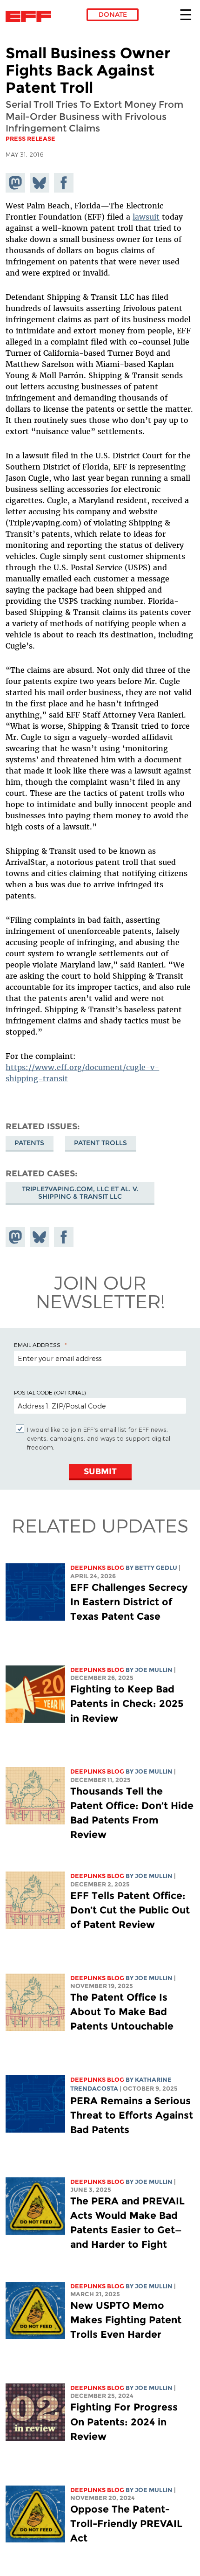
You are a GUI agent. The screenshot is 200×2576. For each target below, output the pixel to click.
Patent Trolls (100, 1143)
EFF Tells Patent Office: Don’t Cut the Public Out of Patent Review (130, 1910)
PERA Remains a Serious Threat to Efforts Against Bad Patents (132, 2115)
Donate (113, 14)
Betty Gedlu (156, 1568)
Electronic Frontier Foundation (31, 16)
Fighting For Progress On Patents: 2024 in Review (124, 2421)
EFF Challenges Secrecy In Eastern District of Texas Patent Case (129, 1602)
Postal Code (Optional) (50, 1392)
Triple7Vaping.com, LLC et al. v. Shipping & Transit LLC (80, 1193)
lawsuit (146, 217)
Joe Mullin (154, 1670)
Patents (29, 1143)
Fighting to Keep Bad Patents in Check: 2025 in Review (127, 1703)
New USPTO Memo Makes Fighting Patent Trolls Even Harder (126, 2320)
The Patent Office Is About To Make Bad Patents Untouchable (122, 2012)
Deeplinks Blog (97, 1568)
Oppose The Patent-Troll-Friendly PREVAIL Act (126, 2524)
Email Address (37, 1345)
